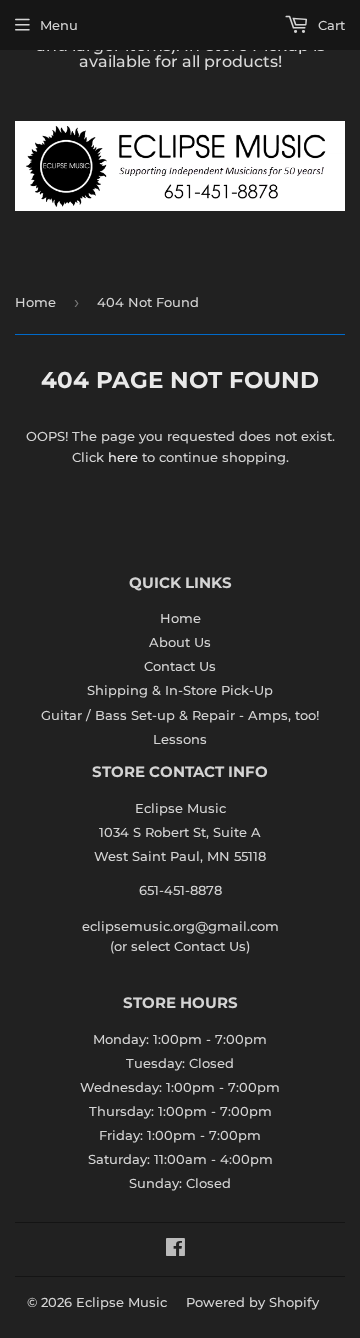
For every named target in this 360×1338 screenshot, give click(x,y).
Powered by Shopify (252, 1302)
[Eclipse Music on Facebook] (175, 1250)
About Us (180, 642)
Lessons (180, 739)
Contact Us (180, 666)
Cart (329, 25)
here (123, 457)
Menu (59, 25)
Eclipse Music (121, 1302)
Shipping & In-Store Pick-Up (180, 690)
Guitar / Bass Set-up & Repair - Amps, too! (180, 715)
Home (35, 302)
